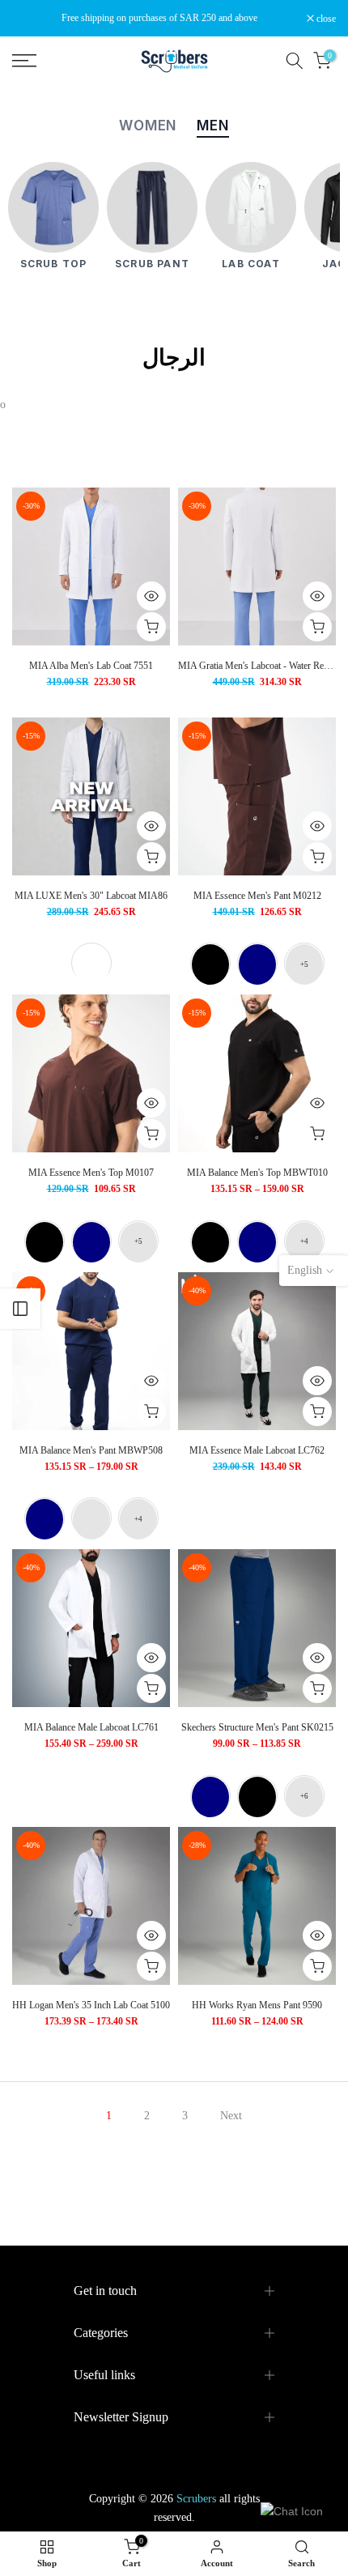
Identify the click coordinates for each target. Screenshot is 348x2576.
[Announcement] (159, 18)
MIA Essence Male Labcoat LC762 (257, 1450)
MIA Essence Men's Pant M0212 (257, 896)
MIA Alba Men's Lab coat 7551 (91, 666)
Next (231, 2116)
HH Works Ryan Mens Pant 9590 (257, 2005)
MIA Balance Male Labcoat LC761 (91, 1727)
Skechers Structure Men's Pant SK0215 (257, 1727)
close (325, 19)
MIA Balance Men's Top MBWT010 (257, 1173)
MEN (213, 126)
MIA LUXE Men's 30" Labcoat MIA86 (91, 896)
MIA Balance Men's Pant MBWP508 (91, 1450)
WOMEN (148, 126)
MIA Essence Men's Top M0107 (91, 1173)
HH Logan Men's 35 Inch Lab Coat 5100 (91, 2005)
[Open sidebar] (20, 1309)
